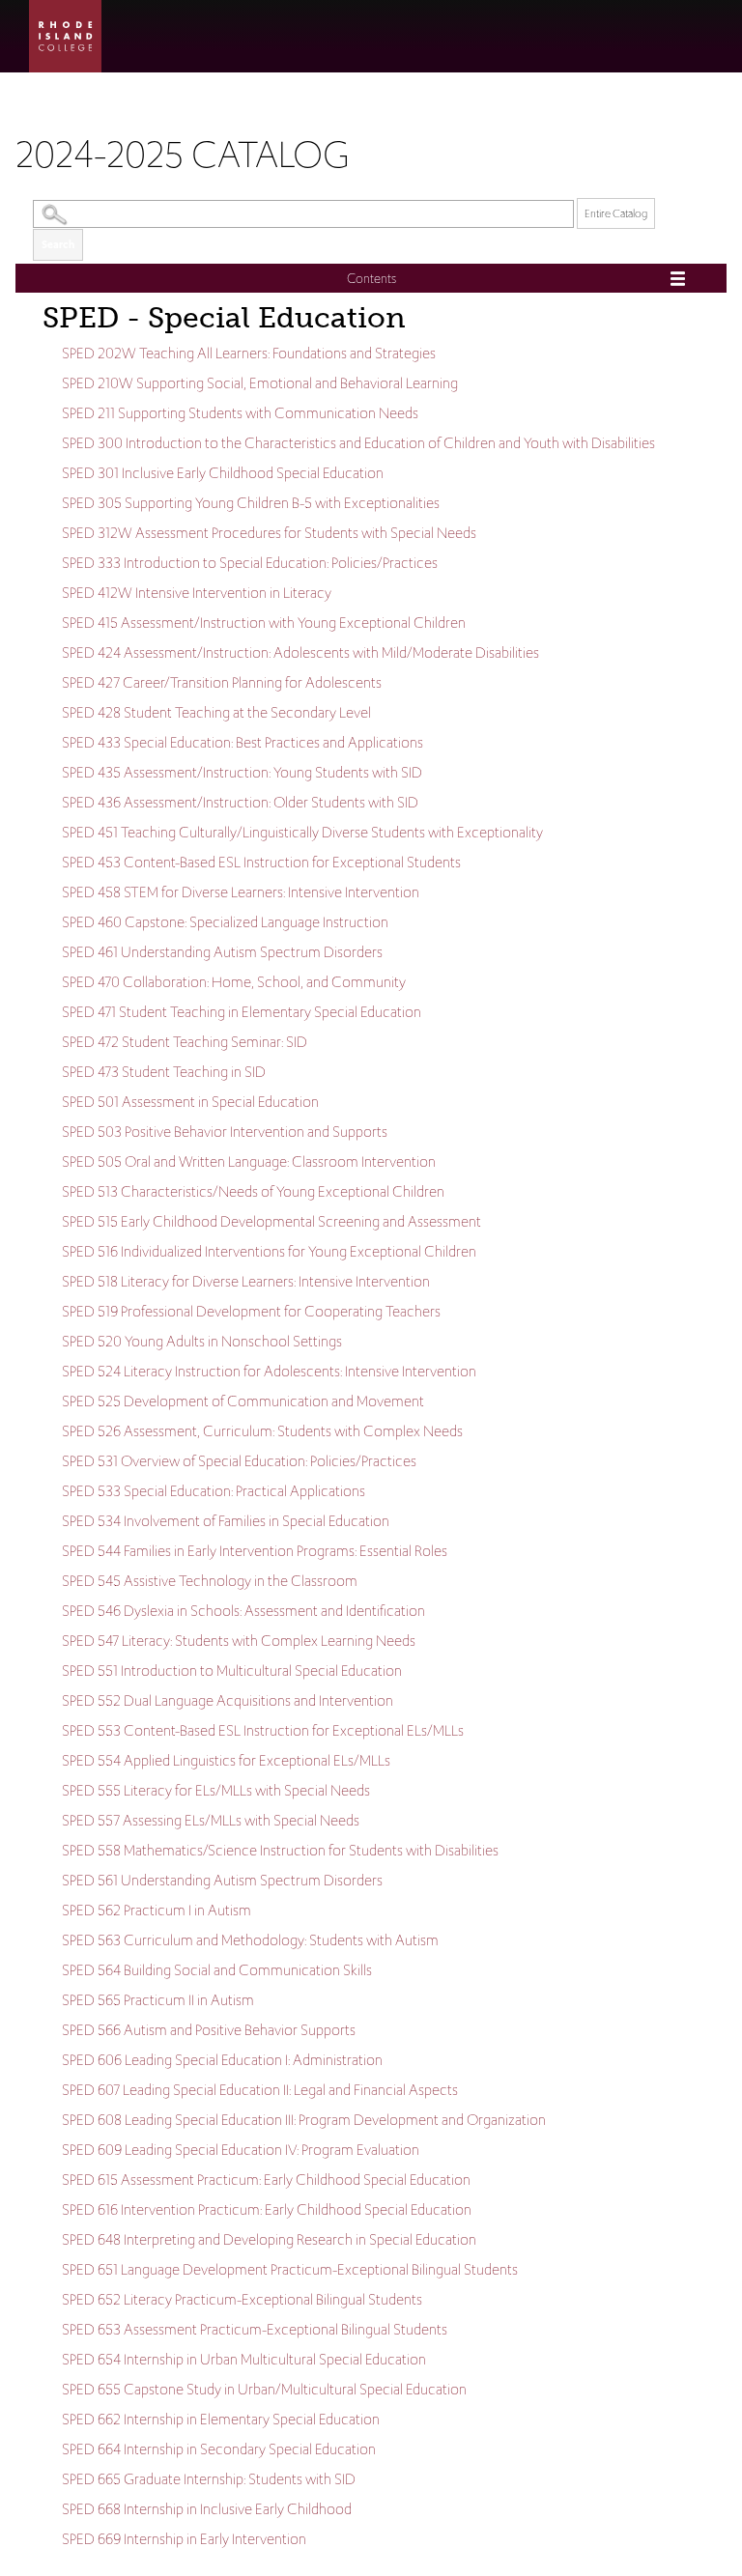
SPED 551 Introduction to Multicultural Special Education (232, 1670)
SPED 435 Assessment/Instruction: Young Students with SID (242, 772)
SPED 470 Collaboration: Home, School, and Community (234, 982)
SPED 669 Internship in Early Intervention (184, 2539)
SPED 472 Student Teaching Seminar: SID (185, 1042)
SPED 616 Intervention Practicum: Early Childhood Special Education (267, 2209)
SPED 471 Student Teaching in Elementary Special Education (242, 1012)
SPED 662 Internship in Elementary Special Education (221, 2419)
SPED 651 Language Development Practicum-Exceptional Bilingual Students (290, 2269)
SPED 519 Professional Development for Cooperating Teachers (251, 1311)
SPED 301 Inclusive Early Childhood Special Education (223, 473)
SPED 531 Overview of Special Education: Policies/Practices (239, 1461)
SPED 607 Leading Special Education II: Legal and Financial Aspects (260, 2090)
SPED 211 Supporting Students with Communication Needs (240, 413)
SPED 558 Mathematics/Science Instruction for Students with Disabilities (280, 1850)
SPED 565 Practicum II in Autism (158, 2000)
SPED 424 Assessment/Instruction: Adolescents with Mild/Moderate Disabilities (300, 652)
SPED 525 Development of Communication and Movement (243, 1401)
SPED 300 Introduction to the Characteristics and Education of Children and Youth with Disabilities (358, 443)
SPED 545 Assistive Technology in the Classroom (210, 1581)
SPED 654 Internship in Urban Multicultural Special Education (244, 2359)
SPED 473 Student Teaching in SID (164, 1072)
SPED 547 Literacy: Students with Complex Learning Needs (239, 1641)
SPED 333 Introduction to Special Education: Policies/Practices (250, 563)
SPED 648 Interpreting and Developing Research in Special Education (269, 2239)
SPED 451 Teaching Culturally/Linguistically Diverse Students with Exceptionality (302, 832)
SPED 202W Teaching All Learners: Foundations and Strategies (249, 353)
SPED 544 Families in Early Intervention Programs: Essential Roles (255, 1551)
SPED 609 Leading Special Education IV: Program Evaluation (241, 2150)
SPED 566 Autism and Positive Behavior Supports (209, 2030)
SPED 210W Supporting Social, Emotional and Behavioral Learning (260, 383)
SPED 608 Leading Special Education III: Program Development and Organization (304, 2120)
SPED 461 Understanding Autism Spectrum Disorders (222, 952)
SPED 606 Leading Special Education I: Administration (222, 2060)
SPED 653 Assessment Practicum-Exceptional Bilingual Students (255, 2329)
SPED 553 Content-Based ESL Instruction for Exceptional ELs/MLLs (263, 1730)
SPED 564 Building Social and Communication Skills (217, 1970)
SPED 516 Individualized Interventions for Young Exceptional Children (269, 1251)
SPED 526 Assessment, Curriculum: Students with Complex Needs (262, 1431)
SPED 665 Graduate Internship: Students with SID (209, 2479)
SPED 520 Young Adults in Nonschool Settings (202, 1341)
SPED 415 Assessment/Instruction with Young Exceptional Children (264, 623)
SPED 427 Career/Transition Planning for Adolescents (222, 682)
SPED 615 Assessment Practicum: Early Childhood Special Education (266, 2180)
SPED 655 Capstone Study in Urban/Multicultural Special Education (264, 2389)
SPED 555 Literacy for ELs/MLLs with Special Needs (216, 1790)
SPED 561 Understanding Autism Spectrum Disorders (222, 1880)
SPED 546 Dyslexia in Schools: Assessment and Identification (243, 1611)
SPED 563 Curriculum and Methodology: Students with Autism (250, 1940)
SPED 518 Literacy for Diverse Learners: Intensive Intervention (246, 1281)
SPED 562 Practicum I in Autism (157, 1910)
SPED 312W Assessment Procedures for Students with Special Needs (269, 533)
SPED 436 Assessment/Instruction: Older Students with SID (240, 802)
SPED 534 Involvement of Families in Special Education (226, 1521)
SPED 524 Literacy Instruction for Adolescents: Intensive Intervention (269, 1371)
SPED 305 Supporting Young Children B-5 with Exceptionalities (251, 503)
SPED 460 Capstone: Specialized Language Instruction (225, 922)
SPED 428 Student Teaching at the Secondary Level (216, 712)
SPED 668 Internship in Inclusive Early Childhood (207, 2509)
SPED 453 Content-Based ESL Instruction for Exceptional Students (261, 862)
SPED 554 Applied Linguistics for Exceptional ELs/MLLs (226, 1760)
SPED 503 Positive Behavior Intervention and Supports (225, 1132)
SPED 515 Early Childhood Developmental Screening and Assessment (271, 1221)
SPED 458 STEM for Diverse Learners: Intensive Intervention (241, 892)
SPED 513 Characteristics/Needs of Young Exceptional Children (253, 1191)
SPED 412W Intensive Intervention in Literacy (197, 593)
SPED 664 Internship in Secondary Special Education (219, 2449)
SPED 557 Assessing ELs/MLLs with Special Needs (211, 1820)
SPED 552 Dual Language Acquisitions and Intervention (228, 1700)
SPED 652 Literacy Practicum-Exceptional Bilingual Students (242, 2299)
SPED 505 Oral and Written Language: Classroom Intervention (249, 1161)
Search (58, 244)
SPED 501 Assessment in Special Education (190, 1102)
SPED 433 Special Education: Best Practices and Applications (243, 742)
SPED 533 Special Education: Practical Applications (214, 1491)
